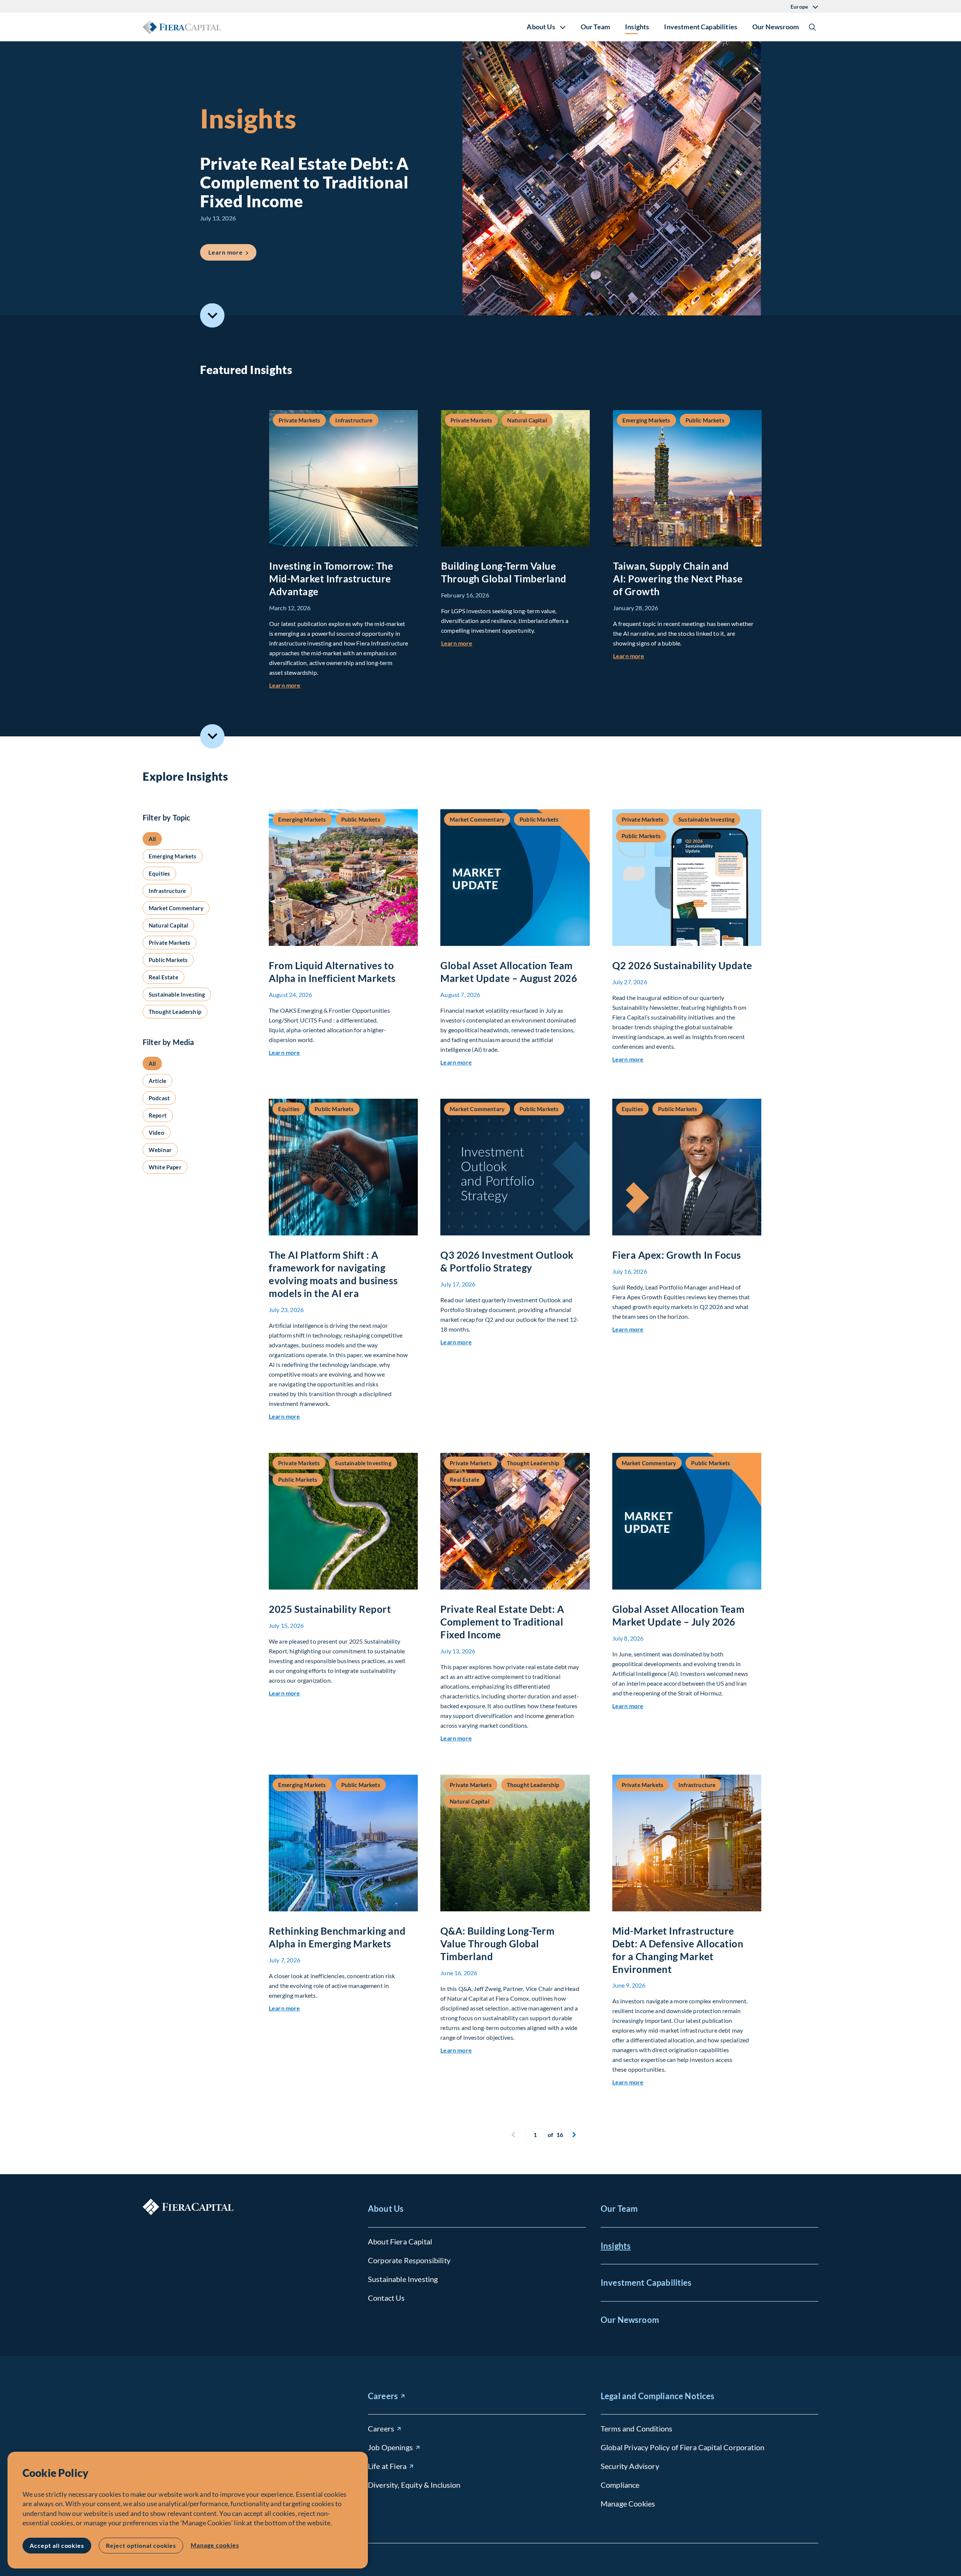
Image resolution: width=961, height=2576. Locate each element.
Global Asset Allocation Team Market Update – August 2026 (509, 972)
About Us (386, 2209)
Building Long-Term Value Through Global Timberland (504, 572)
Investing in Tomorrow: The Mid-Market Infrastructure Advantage (331, 579)
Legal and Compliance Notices (657, 2396)
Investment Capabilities (701, 27)
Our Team (595, 27)
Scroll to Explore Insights (212, 736)
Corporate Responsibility (409, 2260)
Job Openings (390, 2447)
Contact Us (386, 2298)
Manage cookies (215, 2545)
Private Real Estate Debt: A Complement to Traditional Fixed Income (502, 1622)
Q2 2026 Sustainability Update (682, 965)
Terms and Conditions (636, 2428)
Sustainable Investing (403, 2279)
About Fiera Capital (400, 2241)
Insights (637, 27)
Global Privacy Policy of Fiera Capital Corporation (682, 2447)
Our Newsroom (776, 27)
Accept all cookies (57, 2545)
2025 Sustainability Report (330, 1609)
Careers (383, 2396)
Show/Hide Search (812, 27)
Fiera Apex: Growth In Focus (677, 1255)
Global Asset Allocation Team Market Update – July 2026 (679, 1615)
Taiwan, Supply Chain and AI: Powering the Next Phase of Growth (678, 579)
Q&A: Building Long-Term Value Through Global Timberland (497, 1944)
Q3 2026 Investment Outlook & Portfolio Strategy (507, 1261)
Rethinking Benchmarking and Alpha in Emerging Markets (337, 1937)
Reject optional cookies (141, 2545)
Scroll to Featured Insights (212, 316)
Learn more (232, 252)
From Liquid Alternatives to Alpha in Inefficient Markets (332, 972)
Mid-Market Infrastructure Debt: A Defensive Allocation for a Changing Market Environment (678, 1950)
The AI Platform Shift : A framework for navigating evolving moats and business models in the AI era (333, 1274)
